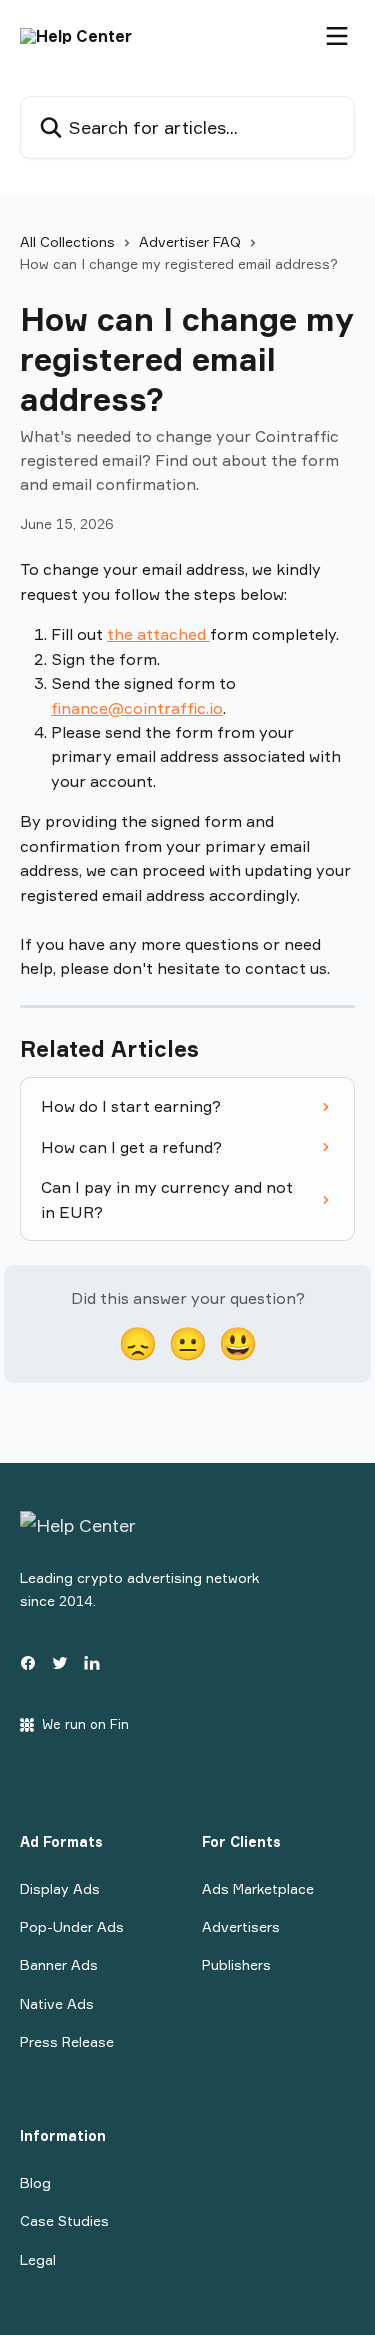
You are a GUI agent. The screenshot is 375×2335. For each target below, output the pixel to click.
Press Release (67, 2041)
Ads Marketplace (258, 1888)
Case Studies (64, 2220)
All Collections (67, 241)
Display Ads (60, 1888)
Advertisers (241, 1926)
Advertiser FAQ (190, 241)
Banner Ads (59, 1964)
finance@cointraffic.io (137, 708)
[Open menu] (337, 36)
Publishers (236, 1964)
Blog (35, 2182)
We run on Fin (85, 1724)
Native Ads (57, 2003)
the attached (158, 634)
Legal (38, 2259)
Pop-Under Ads (72, 1926)
